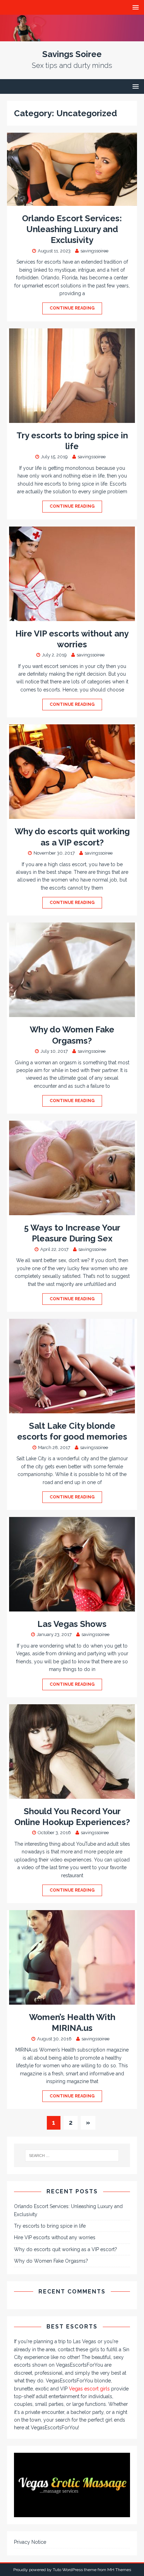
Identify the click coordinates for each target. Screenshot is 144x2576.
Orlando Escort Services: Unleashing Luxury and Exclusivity (72, 229)
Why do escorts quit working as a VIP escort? (66, 2249)
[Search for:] (72, 2156)
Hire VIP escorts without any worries (55, 2237)
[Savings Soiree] (72, 37)
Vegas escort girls (89, 2389)
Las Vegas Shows (72, 1624)
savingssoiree (94, 251)
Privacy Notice (30, 2542)
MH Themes (119, 2570)
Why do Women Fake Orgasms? (51, 2261)
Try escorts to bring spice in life (50, 2226)
